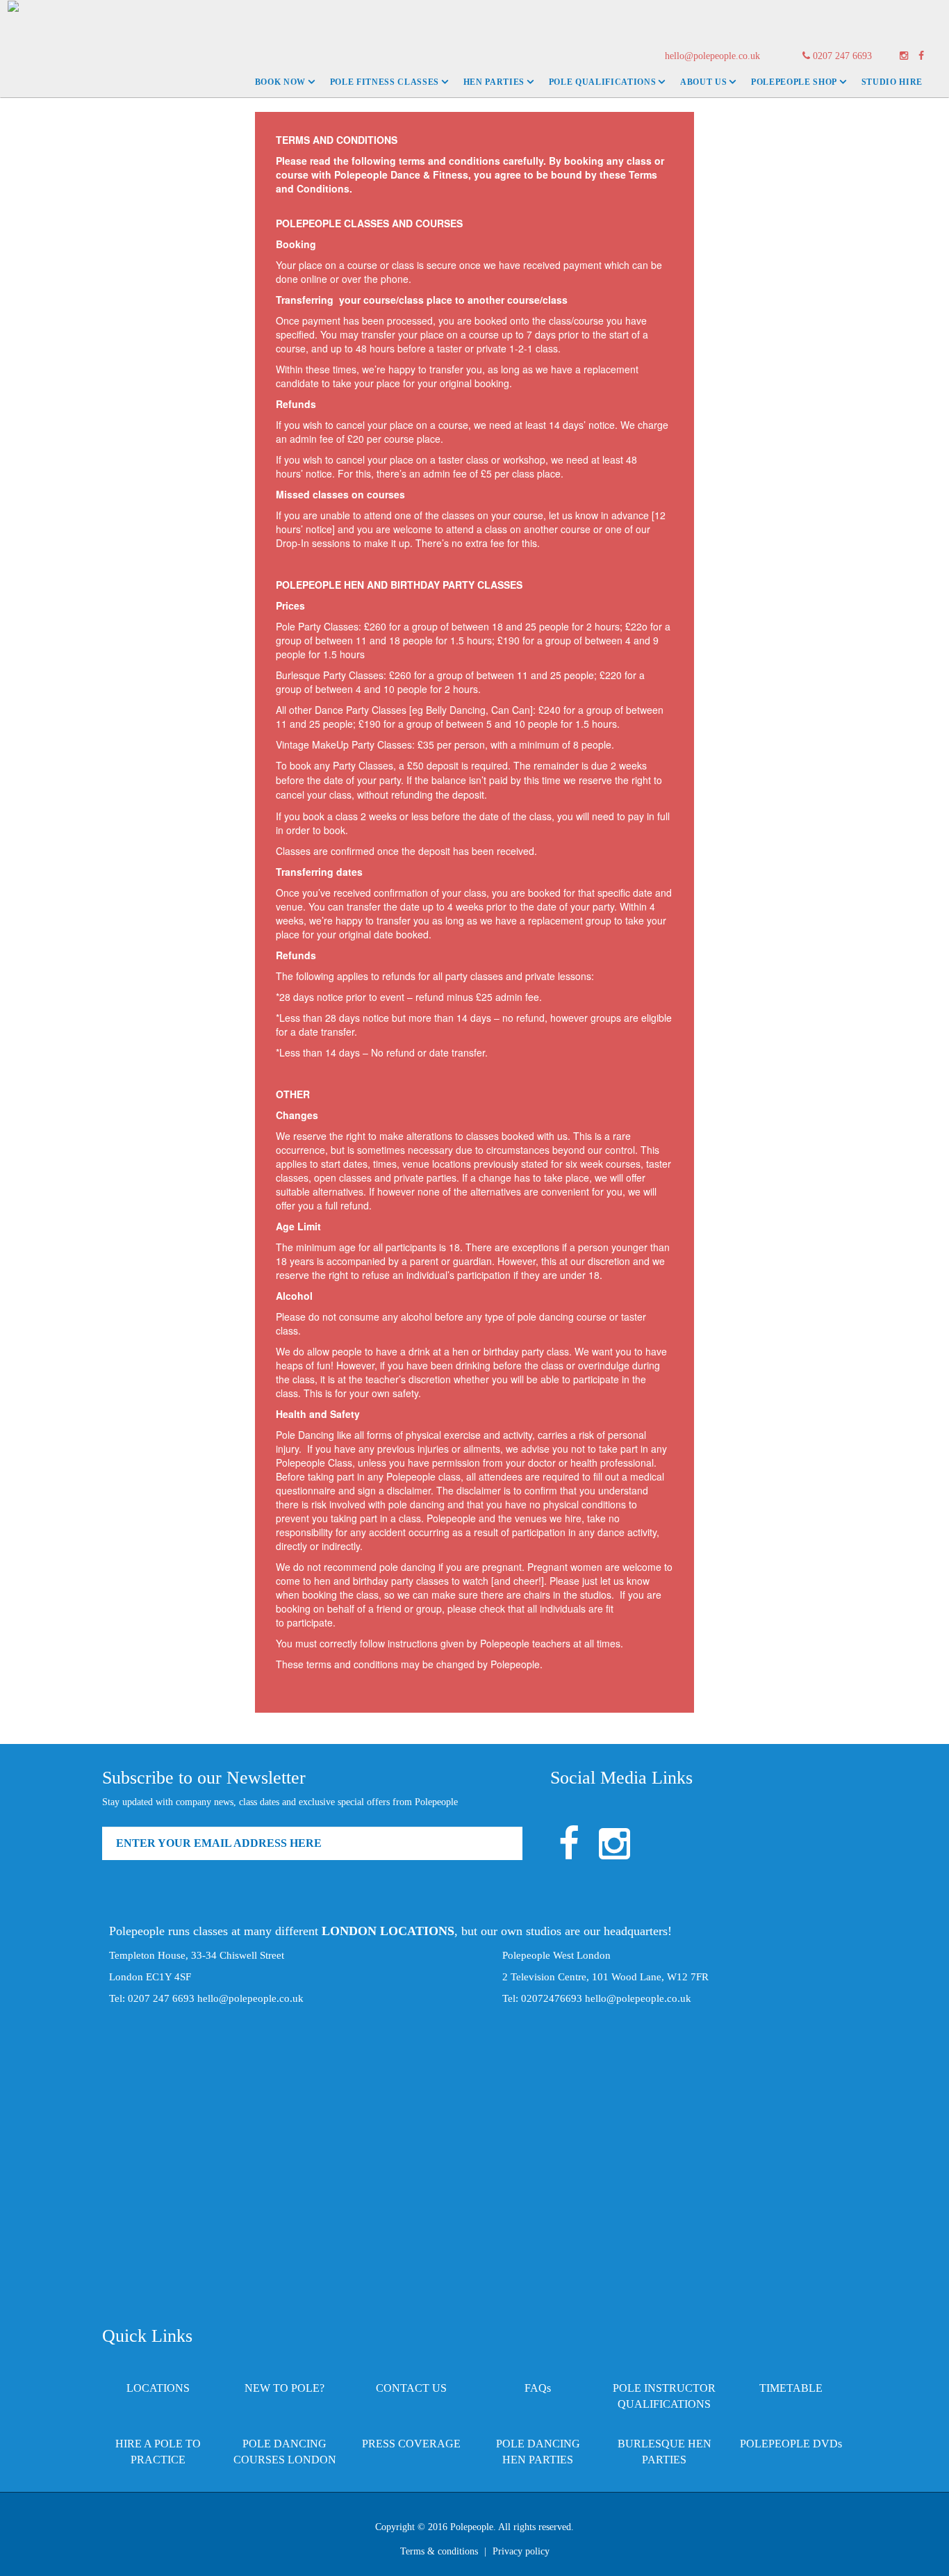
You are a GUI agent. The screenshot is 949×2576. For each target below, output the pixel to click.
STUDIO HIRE (892, 82)
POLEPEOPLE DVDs (791, 2444)
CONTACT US (411, 2388)
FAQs (538, 2388)
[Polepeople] (10, 18)
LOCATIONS (158, 2388)
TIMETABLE (791, 2388)
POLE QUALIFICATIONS (603, 82)
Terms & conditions (439, 2551)
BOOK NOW (280, 82)
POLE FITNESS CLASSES (385, 82)
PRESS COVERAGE (411, 2444)
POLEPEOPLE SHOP (794, 82)
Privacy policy (521, 2551)
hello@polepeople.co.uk (712, 56)
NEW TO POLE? (284, 2388)
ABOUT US (703, 82)
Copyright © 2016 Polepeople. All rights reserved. (474, 2527)
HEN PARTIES (494, 82)
